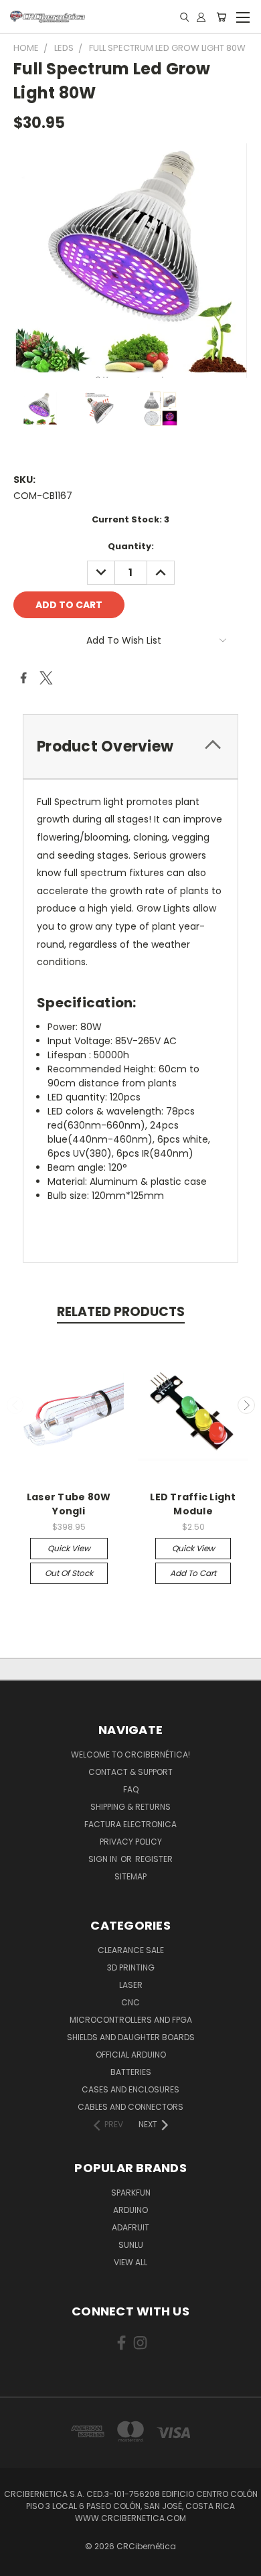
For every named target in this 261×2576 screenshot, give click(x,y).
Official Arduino (131, 2055)
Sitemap (130, 1876)
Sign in (104, 1859)
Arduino (130, 2210)
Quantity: (131, 546)
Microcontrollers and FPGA (131, 2020)
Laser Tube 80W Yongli (69, 1504)
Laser (131, 1985)
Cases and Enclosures (130, 2089)
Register (154, 1859)
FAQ (131, 1789)
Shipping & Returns (130, 1807)
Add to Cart (193, 1573)
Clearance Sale (131, 1950)
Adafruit (130, 2227)
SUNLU (131, 2245)
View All (130, 2262)
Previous (15, 1405)
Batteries (131, 2072)
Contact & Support (130, 1772)
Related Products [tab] (121, 1312)
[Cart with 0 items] (221, 17)
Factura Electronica (130, 1824)
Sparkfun (131, 2193)
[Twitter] (46, 678)
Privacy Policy (131, 1842)
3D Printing (131, 1967)
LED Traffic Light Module (193, 1504)
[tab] (130, 746)
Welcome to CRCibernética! (130, 1755)
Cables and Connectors (130, 2107)
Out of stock (69, 1573)
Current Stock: (130, 519)
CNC (130, 2002)
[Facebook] (23, 678)
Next (246, 1405)
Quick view (69, 1548)
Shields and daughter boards (131, 2037)
